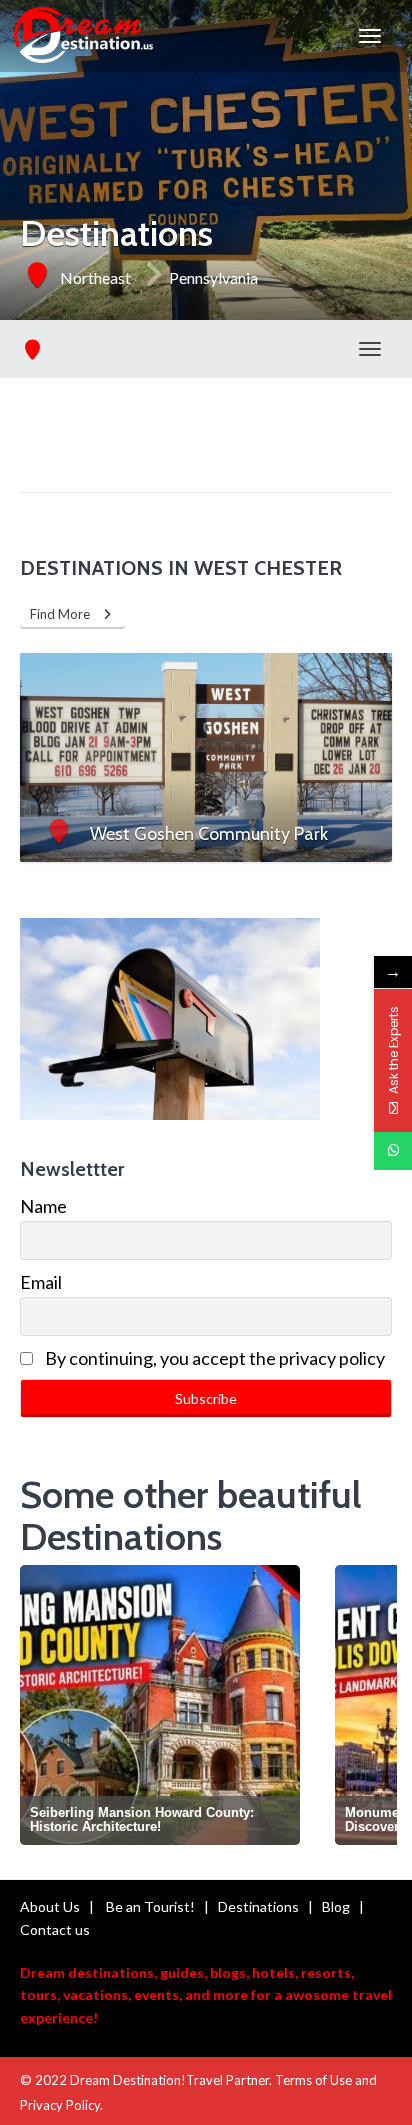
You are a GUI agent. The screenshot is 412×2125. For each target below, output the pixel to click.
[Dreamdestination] (83, 36)
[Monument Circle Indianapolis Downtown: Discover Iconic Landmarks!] (209, 1705)
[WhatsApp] (393, 1151)
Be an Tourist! (150, 1906)
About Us (50, 1906)
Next (375, 1709)
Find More (64, 614)
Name (43, 1206)
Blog (336, 1906)
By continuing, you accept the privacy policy (213, 1358)
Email (41, 1282)
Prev (40, 1709)
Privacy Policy (60, 2105)
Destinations (258, 1906)
